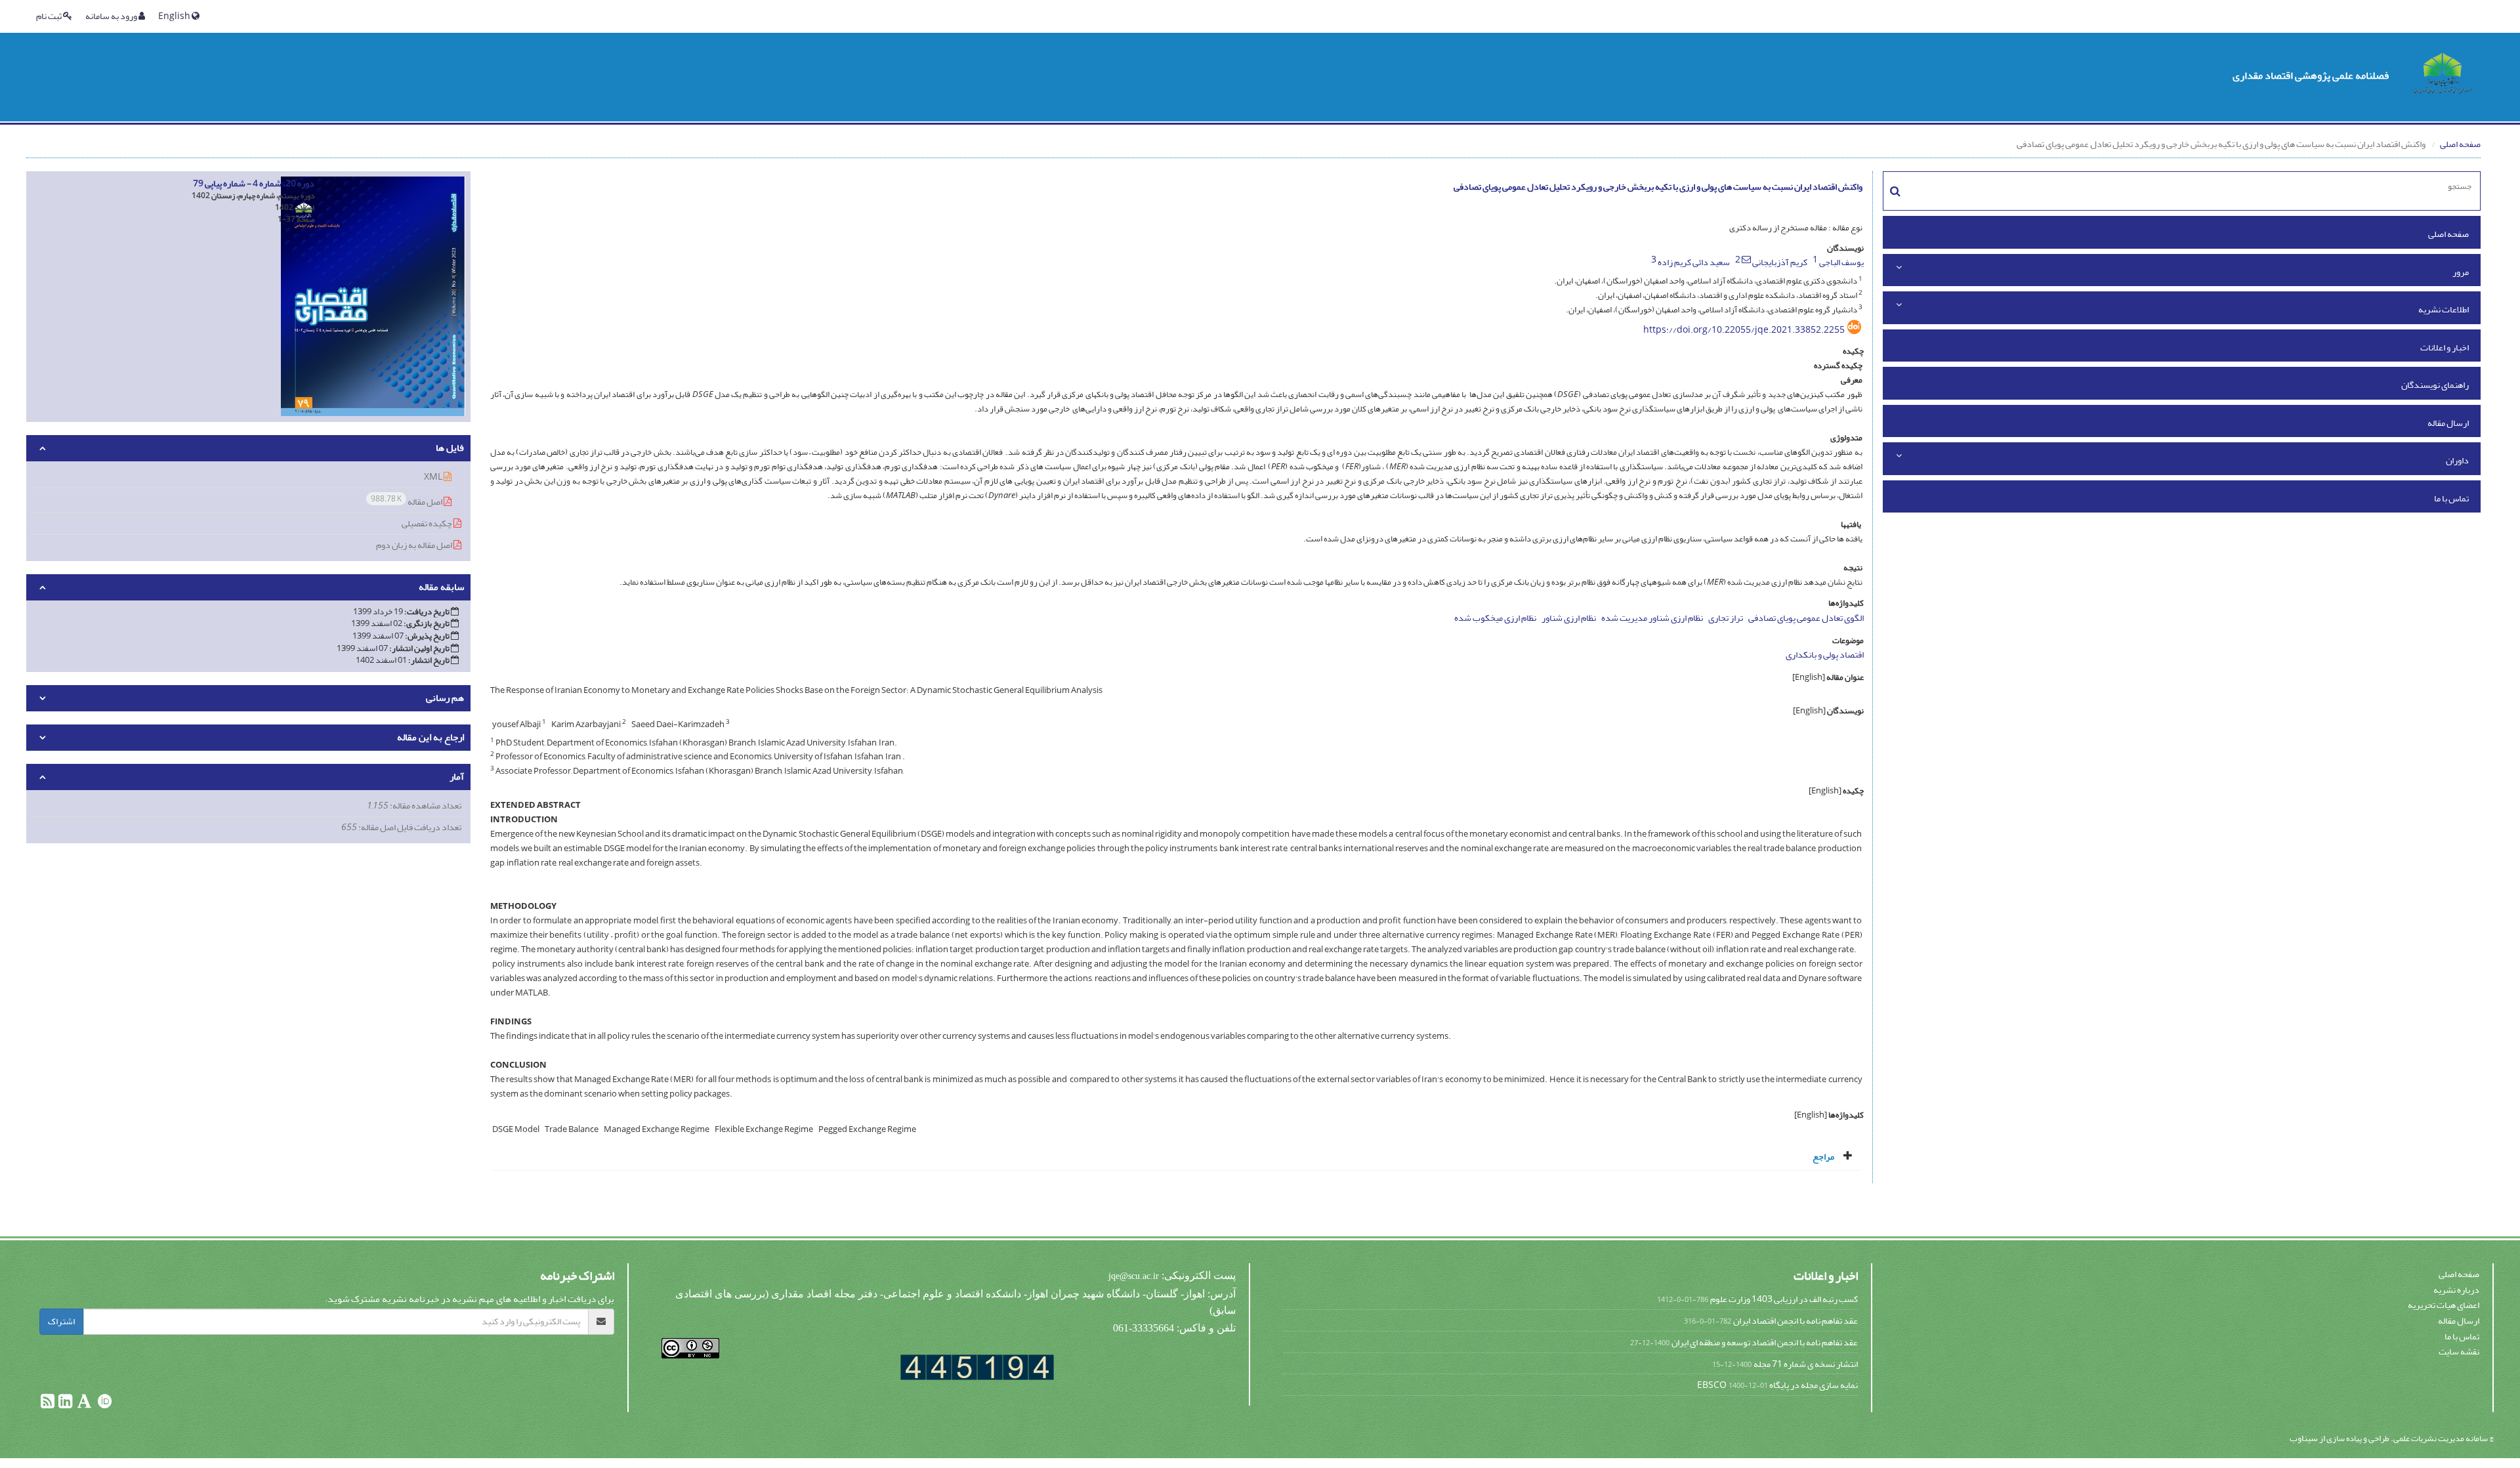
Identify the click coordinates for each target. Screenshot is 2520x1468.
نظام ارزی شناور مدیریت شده (1652, 618)
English (175, 16)
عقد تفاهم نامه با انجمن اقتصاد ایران (1795, 1321)
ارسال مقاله (2448, 423)
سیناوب (2304, 1438)
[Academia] (84, 1404)
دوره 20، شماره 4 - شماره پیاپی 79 (254, 183)
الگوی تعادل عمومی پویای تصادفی (1806, 618)
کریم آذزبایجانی (1780, 262)
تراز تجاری (1726, 618)
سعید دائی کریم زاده (1694, 262)
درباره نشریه (2456, 1290)
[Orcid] (104, 1404)
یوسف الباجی (1841, 262)
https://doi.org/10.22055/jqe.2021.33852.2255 (1744, 330)
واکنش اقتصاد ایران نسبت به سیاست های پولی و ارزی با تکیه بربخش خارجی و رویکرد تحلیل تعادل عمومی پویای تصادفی (1658, 187)
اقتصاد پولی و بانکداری (1825, 655)
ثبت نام (50, 16)
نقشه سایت (2459, 1352)
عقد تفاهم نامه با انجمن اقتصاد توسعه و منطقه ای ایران (1765, 1342)
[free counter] (977, 1367)
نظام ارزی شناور (1569, 618)
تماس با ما (2451, 498)
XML (434, 477)
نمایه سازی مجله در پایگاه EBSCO (1777, 1385)
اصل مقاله (407, 501)
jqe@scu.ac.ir (1134, 1276)
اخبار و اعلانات (2445, 347)
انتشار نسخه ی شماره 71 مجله (1806, 1364)
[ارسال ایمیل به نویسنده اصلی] (1746, 259)
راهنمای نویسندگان (2435, 385)
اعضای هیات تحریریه (2444, 1305)
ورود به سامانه (112, 16)
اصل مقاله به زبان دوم (415, 545)
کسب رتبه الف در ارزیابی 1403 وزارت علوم (1784, 1299)
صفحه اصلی (2460, 144)
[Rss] (48, 1404)
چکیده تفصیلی (428, 523)
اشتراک (61, 1321)
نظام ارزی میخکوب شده (1495, 618)
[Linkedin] (65, 1404)
